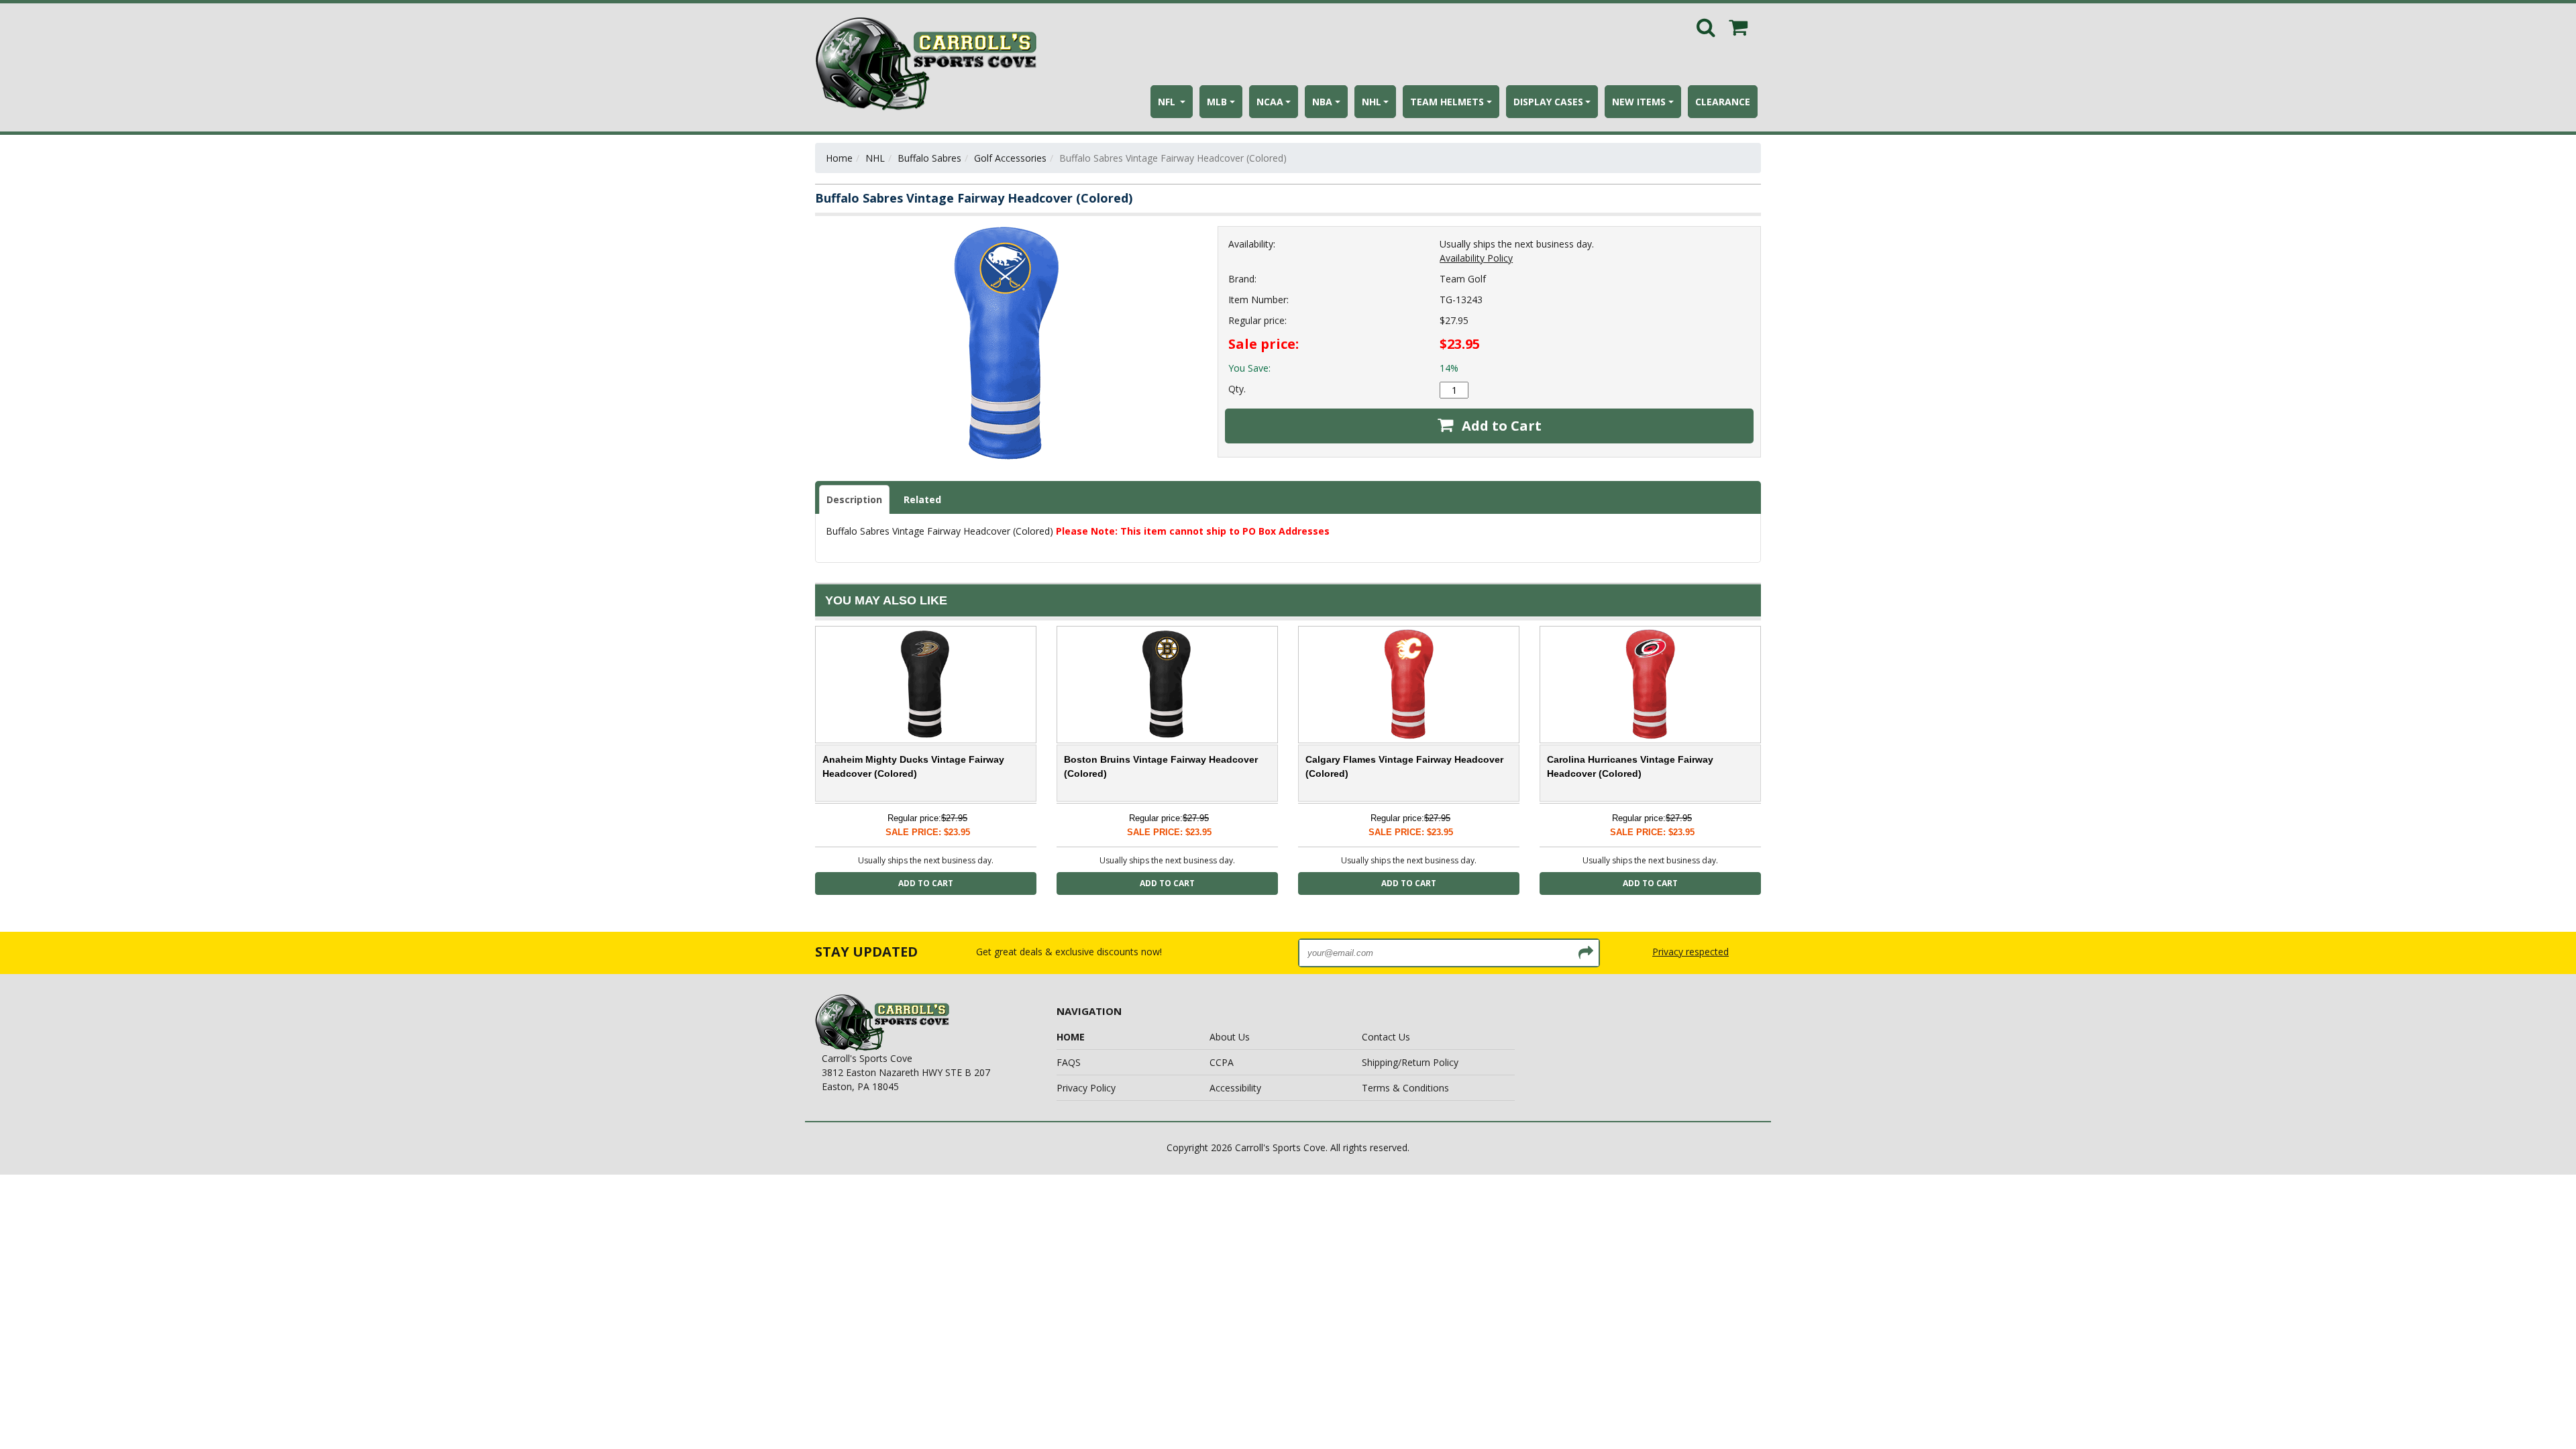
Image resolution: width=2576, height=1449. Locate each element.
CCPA (1222, 1062)
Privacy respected (1690, 952)
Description (854, 499)
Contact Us (1386, 1037)
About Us (1230, 1037)
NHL (1372, 102)
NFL (1168, 102)
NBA (1322, 102)
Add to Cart (1500, 426)
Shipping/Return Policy (1410, 1062)
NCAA (1270, 102)
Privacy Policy (1086, 1088)
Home (839, 158)
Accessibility (1235, 1088)
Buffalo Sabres (929, 158)
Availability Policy (1476, 258)
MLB (1217, 102)
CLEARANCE (1723, 102)
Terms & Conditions (1405, 1088)
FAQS (1069, 1062)
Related (922, 499)
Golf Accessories (1010, 158)
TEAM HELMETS (1447, 102)
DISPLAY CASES (1548, 102)
